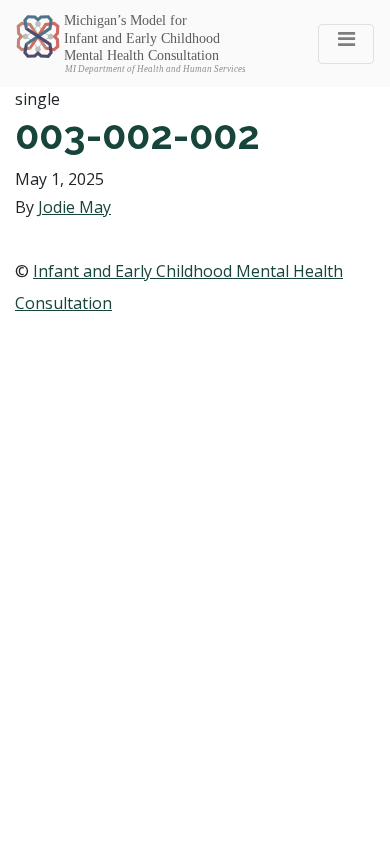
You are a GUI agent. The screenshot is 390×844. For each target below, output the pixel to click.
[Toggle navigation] (346, 44)
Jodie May (74, 207)
